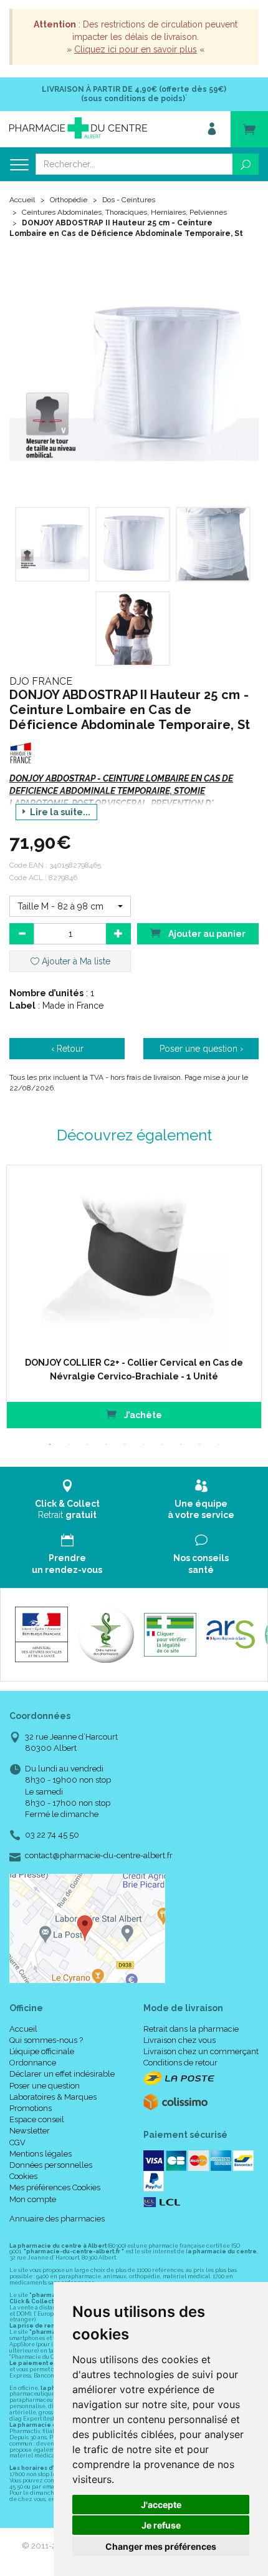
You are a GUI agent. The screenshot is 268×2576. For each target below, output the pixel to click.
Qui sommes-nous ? (46, 2040)
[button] (70, 906)
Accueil (22, 200)
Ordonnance (33, 2063)
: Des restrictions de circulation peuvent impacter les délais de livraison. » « (136, 37)
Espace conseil (37, 2119)
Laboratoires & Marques (53, 2097)
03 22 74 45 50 (52, 1835)
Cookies (23, 2176)
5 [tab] (125, 1444)
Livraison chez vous (179, 2040)
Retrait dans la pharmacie (191, 2029)
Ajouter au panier (206, 934)
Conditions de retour (180, 2063)
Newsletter (30, 2131)
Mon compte (33, 2199)
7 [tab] (162, 1444)
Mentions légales (41, 2154)
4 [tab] (106, 1444)
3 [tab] (87, 1444)
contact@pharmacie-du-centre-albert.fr (99, 1856)
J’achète (142, 1415)
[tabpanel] (134, 1297)
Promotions (31, 2108)
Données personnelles (51, 2165)
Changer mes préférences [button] (161, 2546)
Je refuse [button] (161, 2525)
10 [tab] (218, 1444)
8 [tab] (181, 1444)
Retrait (67, 1509)
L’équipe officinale (42, 2051)
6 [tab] (143, 1444)
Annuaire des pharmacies (57, 2219)
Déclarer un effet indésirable (62, 2074)
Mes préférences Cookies (55, 2187)
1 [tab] (50, 1444)
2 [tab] (69, 1444)
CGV (17, 2143)
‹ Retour (67, 1049)
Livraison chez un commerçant (201, 2051)
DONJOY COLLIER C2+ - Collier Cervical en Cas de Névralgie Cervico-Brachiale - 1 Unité (134, 1369)
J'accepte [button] (161, 2505)
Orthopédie (69, 200)
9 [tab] (199, 1444)
